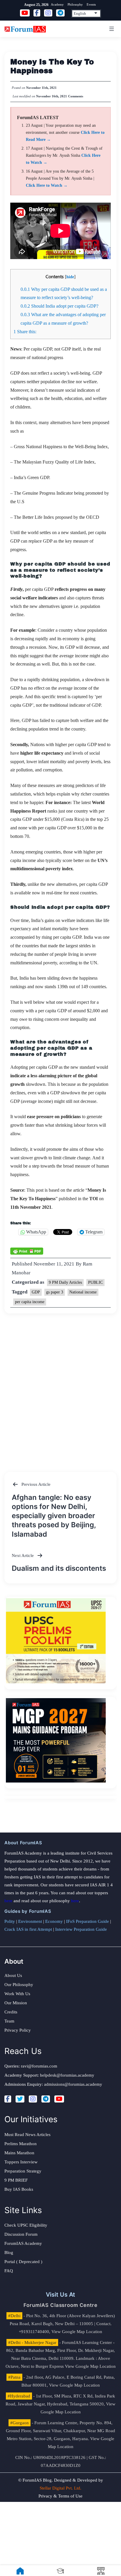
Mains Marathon (19, 2153)
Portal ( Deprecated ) (23, 2262)
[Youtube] (59, 2099)
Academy (57, 4)
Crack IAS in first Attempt (28, 1929)
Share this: (25, 332)
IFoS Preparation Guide (88, 1921)
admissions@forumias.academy (73, 2084)
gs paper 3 (55, 1292)
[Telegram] (46, 2099)
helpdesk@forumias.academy (67, 2075)
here (8, 1901)
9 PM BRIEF (16, 2180)
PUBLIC (95, 1282)
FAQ (9, 2271)
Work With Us (17, 1994)
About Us (13, 1975)
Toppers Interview (21, 2162)
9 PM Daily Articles (65, 1282)
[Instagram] (33, 2099)
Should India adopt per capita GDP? (59, 306)
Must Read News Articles (27, 2135)
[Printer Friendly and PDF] (27, 1251)
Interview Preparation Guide (81, 1929)
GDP (36, 1292)
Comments (76, 96)
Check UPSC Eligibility (26, 2225)
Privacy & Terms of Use (60, 2496)
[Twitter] (20, 2099)
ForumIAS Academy (23, 2243)
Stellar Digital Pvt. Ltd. (60, 2488)
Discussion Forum (21, 2234)
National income (83, 1292)
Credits (11, 2012)
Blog (9, 2252)
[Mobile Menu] (111, 29)
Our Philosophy (19, 1985)
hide (70, 277)
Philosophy (75, 4)
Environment (30, 1921)
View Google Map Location (77, 2332)
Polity (10, 1921)
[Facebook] (8, 2099)
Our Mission (16, 2003)
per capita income (30, 1302)
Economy (54, 1921)
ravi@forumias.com (39, 2066)
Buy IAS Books (19, 2189)
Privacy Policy (18, 2030)
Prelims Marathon (21, 2144)
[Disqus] (60, 1387)
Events (91, 4)
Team (9, 2021)
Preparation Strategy (23, 2171)
